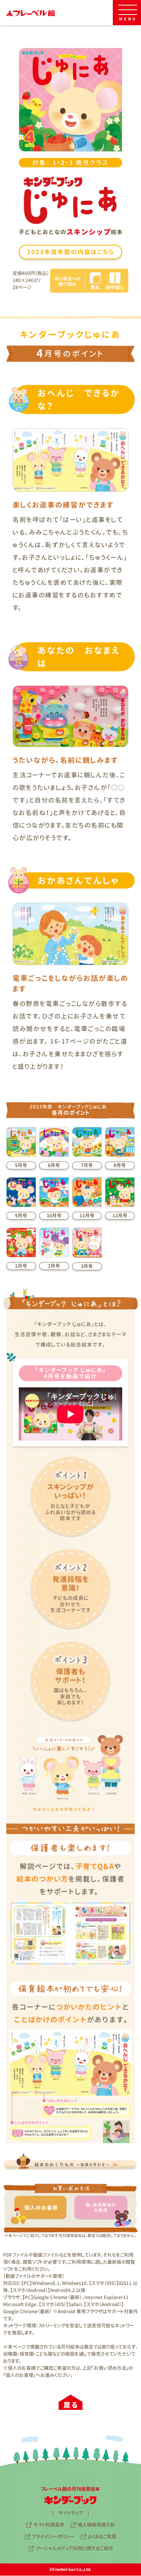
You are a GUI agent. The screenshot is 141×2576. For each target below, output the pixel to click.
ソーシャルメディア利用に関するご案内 (74, 2548)
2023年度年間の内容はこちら (70, 252)
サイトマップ (71, 2513)
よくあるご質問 (102, 2537)
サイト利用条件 (49, 2525)
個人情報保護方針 (96, 2525)
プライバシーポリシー (53, 2537)
